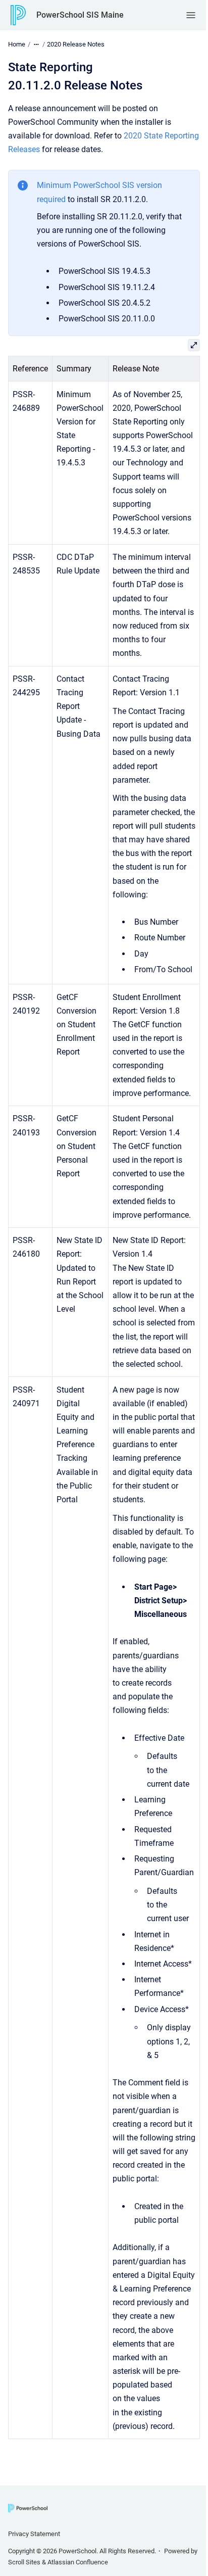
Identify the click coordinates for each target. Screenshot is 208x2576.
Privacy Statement (34, 2534)
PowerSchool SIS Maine (80, 15)
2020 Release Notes (76, 44)
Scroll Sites (24, 2562)
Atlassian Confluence (78, 2562)
